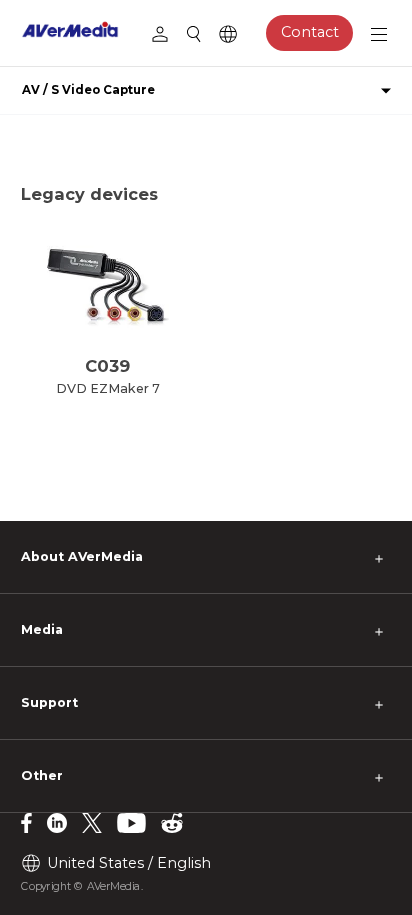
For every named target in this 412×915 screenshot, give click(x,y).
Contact (310, 32)
